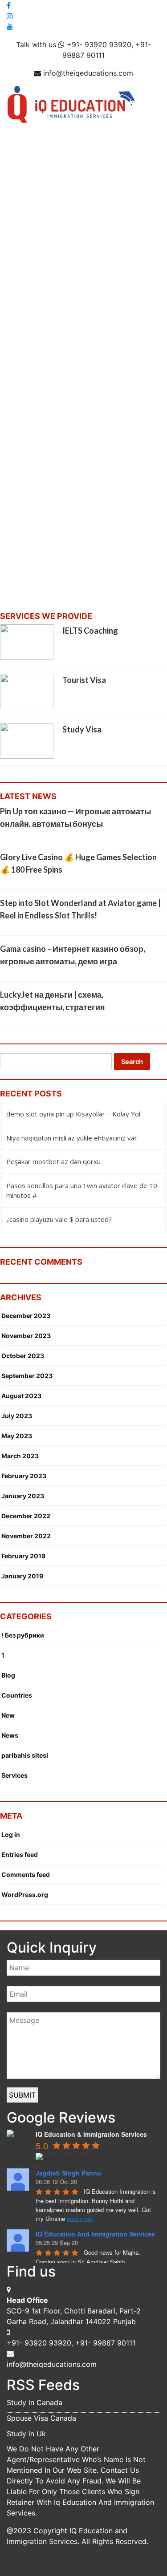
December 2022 (26, 1516)
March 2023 (20, 1456)
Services (14, 1775)
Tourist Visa (84, 680)
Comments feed (26, 1874)
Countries (17, 1695)
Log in (11, 1834)
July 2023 (17, 1416)
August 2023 (21, 1396)
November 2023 (26, 1336)
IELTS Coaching (90, 631)
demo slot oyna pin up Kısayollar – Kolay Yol (73, 1114)
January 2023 (23, 1496)
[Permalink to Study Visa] (27, 740)
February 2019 (23, 1556)
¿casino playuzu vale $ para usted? (59, 1219)
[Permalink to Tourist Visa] (27, 691)
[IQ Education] (71, 104)
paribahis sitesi (25, 1755)
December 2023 (26, 1316)
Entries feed (20, 1854)
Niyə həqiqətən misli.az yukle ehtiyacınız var (72, 1138)
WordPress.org (25, 1895)
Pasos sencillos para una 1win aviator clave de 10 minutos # (82, 1191)
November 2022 (26, 1536)
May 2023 (17, 1436)
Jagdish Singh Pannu (68, 2173)
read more (80, 2218)
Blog (8, 1675)
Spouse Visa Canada (41, 2418)
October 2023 (23, 1356)
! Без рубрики (23, 1635)
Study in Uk (26, 2434)
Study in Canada (35, 2402)
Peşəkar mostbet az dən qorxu (53, 1161)
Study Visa (82, 729)
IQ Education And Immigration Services (95, 2234)
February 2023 (24, 1476)
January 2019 (22, 1576)
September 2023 (27, 1376)
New (8, 1715)
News (10, 1735)
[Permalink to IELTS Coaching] (27, 642)
